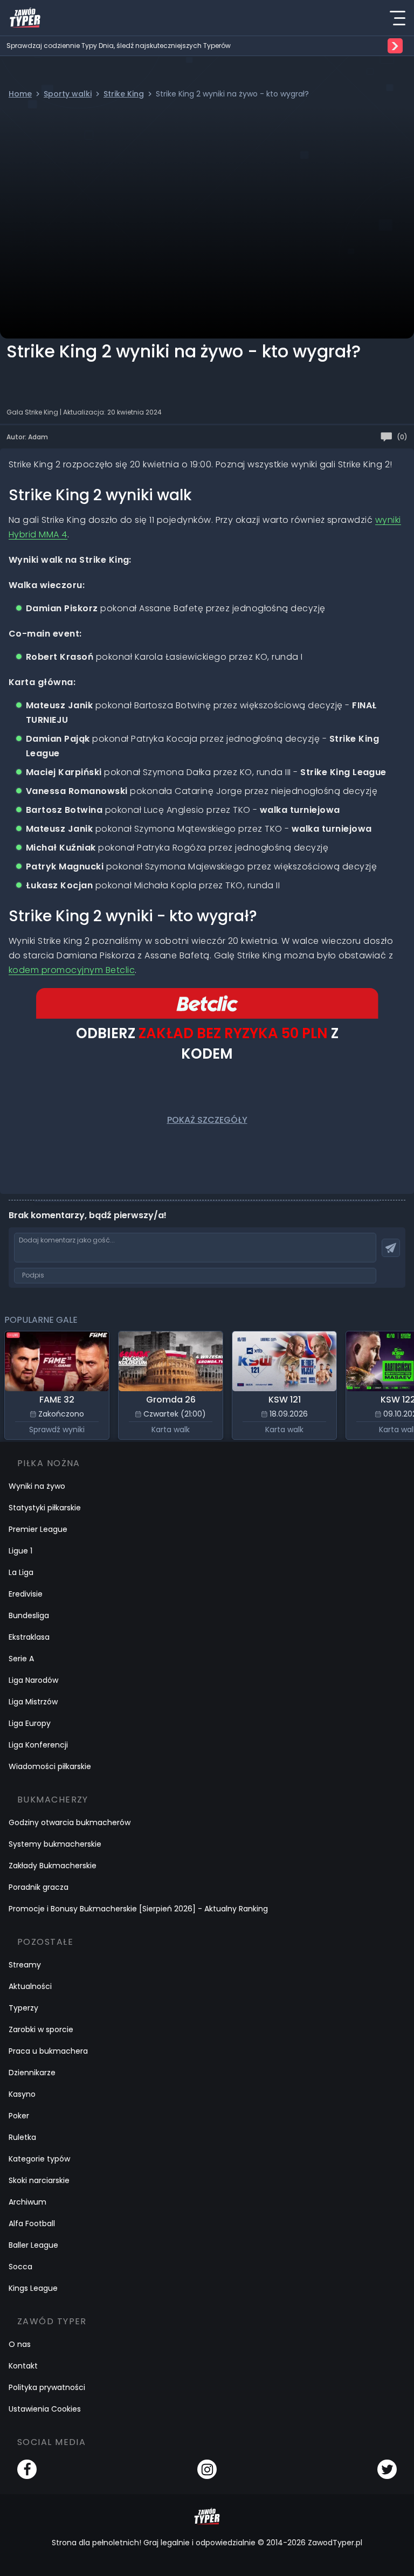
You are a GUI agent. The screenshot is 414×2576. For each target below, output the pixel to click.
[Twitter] (387, 2469)
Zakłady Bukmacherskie (53, 1866)
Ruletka (22, 2137)
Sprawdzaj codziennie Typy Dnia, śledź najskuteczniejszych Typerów (119, 46)
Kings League (33, 2288)
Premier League (38, 1529)
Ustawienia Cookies (45, 2409)
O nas (20, 2344)
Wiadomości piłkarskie (50, 1766)
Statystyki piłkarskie (45, 1508)
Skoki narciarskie (39, 2180)
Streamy (25, 1965)
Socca (20, 2267)
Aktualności (30, 1986)
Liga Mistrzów (33, 1702)
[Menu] (397, 18)
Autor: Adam (27, 437)
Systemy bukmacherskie (55, 1844)
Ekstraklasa (29, 1637)
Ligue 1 (20, 1551)
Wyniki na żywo (37, 1486)
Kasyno (22, 2094)
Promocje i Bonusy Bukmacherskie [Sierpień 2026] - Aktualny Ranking (138, 1909)
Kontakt (23, 2366)
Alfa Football (32, 2223)
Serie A (21, 1659)
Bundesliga (29, 1615)
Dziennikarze (32, 2073)
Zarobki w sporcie (41, 2029)
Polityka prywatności (47, 2387)
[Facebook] (27, 2469)
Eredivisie (26, 1594)
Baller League (33, 2245)
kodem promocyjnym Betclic (72, 970)
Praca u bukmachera (48, 2051)
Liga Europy (30, 1723)
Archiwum (27, 2202)
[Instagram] (207, 2469)
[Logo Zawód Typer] (25, 18)
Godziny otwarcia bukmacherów (70, 1822)
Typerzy (23, 2008)
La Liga (21, 1572)
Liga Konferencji (38, 1745)
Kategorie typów (39, 2159)
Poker (19, 2116)
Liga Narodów (33, 1680)
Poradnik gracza (39, 1887)
